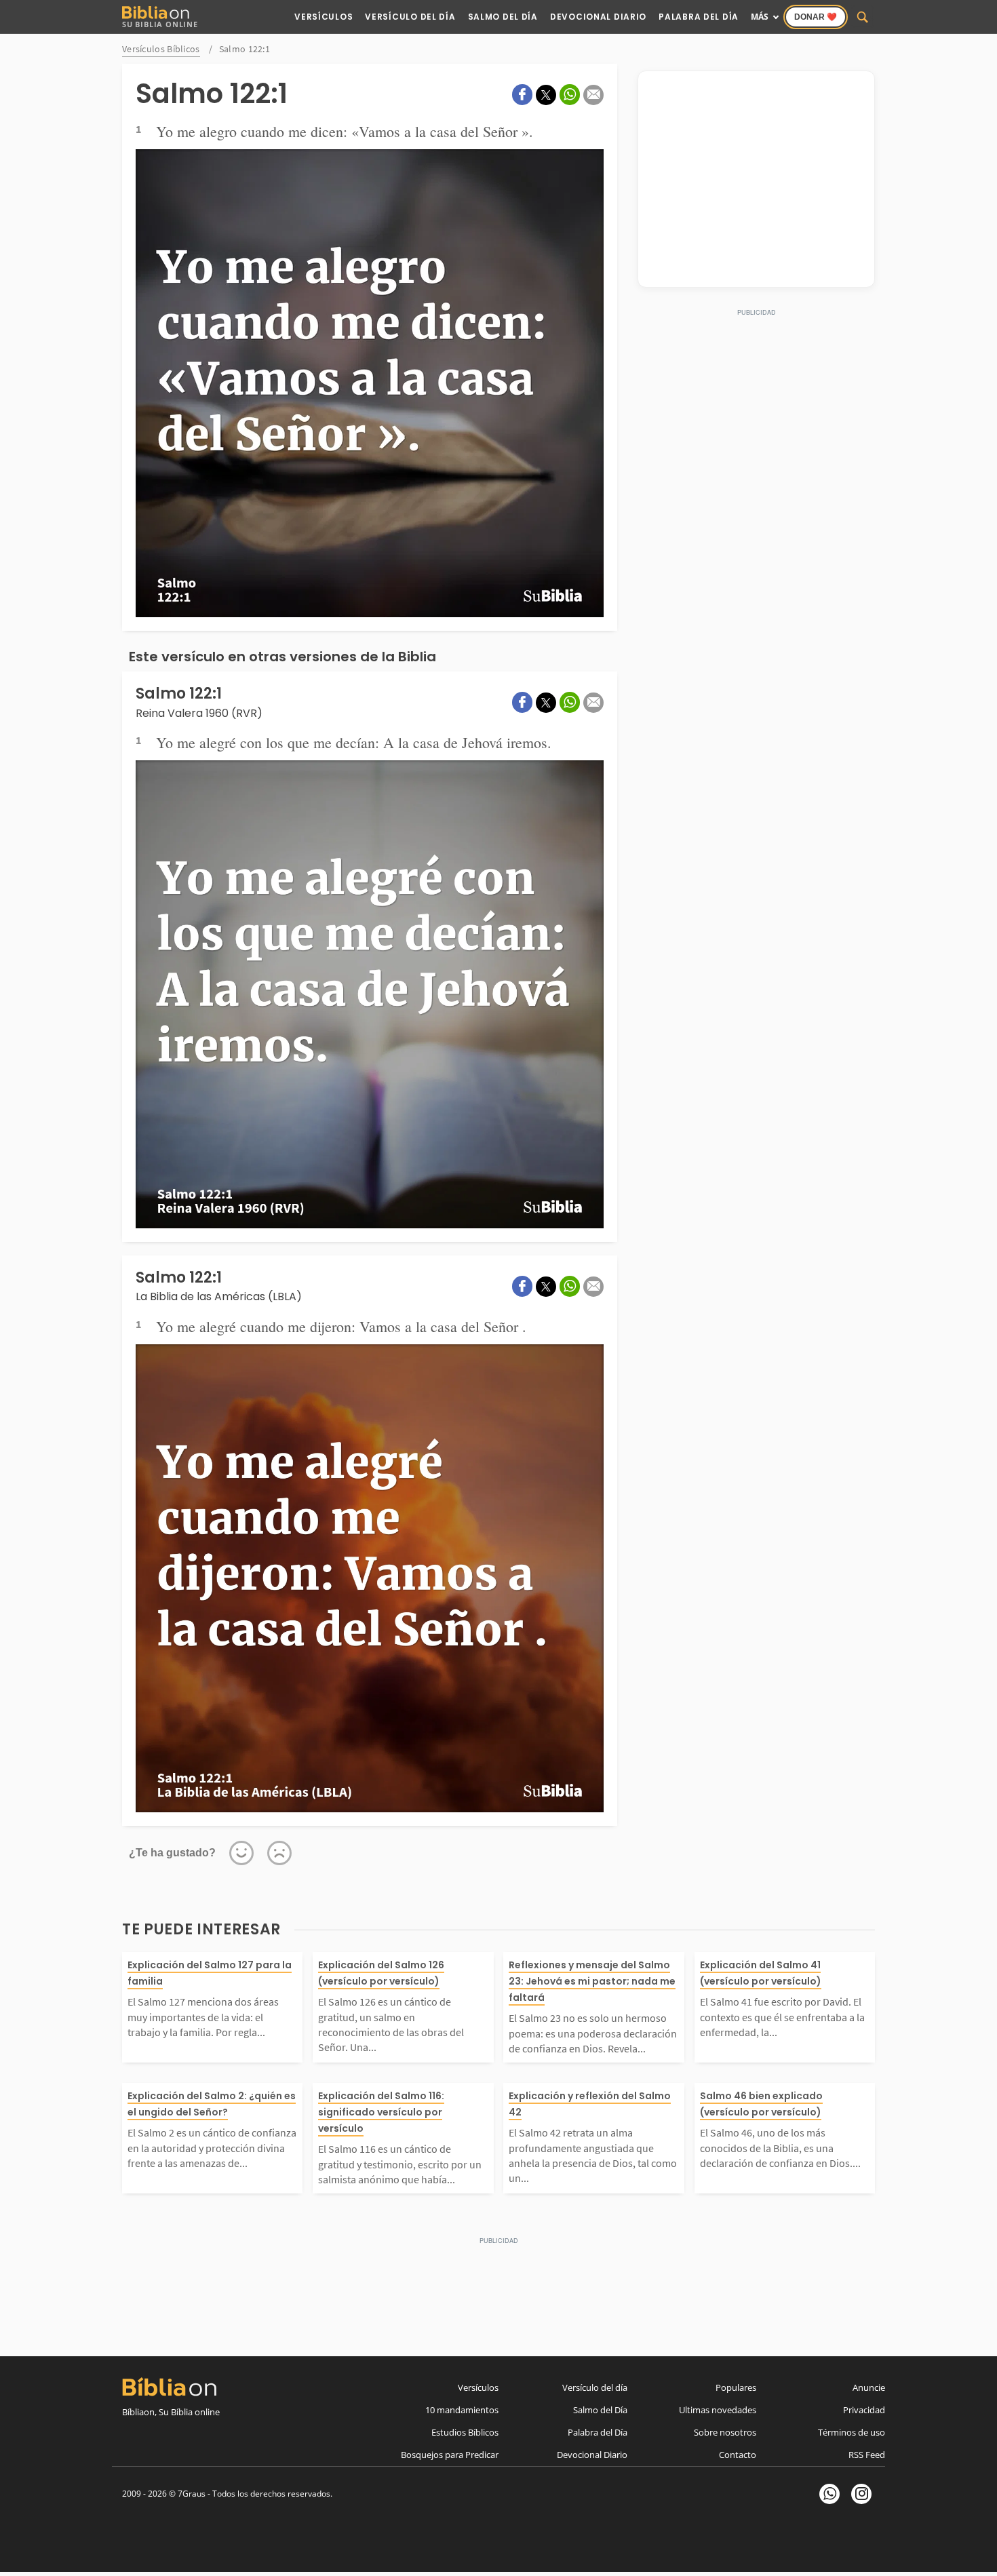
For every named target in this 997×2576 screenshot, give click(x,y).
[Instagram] (861, 2494)
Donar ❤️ (816, 17)
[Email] (593, 95)
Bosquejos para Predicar (450, 2455)
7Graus (192, 2494)
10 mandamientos (462, 2410)
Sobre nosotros (725, 2432)
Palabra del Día (699, 17)
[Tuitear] (546, 95)
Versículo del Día (410, 17)
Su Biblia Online (160, 24)
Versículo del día (595, 2387)
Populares (736, 2387)
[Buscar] (863, 17)
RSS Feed (867, 2455)
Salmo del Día (503, 17)
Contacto (738, 2455)
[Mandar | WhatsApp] (570, 95)
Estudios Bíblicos (465, 2432)
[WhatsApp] (829, 2494)
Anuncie (869, 2387)
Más (760, 17)
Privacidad (864, 2410)
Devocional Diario (598, 17)
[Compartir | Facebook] (522, 95)
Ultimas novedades (718, 2410)
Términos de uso (852, 2432)
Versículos (324, 17)
